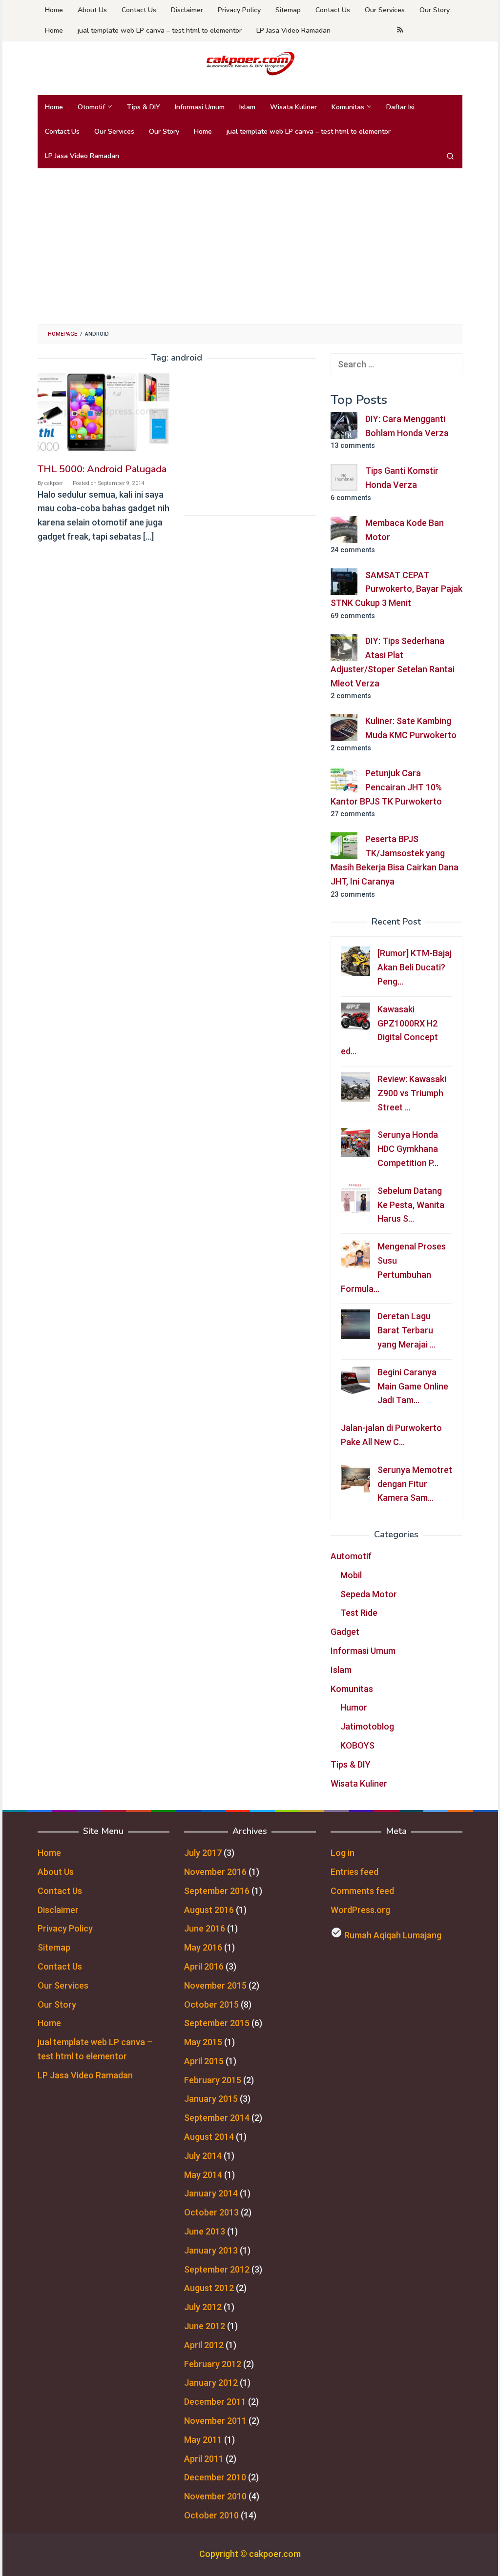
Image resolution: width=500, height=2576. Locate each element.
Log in (343, 1853)
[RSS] (400, 31)
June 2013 (205, 2231)
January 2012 (211, 2383)
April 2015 (204, 2061)
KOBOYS (357, 1745)
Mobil (351, 1575)
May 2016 (203, 1947)
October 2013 (211, 2212)
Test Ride (359, 1613)
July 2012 (203, 2307)
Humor (354, 1707)
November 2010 (215, 2496)
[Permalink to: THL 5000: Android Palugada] (104, 413)
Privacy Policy (65, 1928)
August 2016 (209, 1910)
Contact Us (60, 1891)
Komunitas (352, 1689)
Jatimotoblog (367, 1726)
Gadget (345, 1632)
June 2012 (205, 2326)
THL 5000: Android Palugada (102, 469)
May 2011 (203, 2440)
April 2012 (204, 2345)
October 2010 (211, 2515)
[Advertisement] (250, 246)
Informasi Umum (363, 1651)
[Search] (450, 156)
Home (49, 1853)
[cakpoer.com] (250, 63)
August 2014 (209, 2137)
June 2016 (205, 1928)
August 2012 (209, 2288)
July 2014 (203, 2156)
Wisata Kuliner (359, 1783)
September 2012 (217, 2269)
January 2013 (211, 2250)
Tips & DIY (351, 1764)
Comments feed (362, 1891)
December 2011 (215, 2402)
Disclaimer (58, 1910)
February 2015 (213, 2080)
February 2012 (213, 2364)
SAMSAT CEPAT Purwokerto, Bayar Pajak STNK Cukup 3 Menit (396, 589)
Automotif (351, 1556)
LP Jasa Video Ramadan (85, 2075)
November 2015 (215, 1985)
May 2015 (203, 2042)
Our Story (57, 2004)
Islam (341, 1670)
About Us (56, 1872)
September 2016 (217, 1891)
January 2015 (211, 2099)
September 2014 (217, 2118)
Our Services (63, 1985)
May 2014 (203, 2175)
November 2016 (215, 1872)
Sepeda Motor (369, 1594)
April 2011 (204, 2459)
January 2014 (211, 2193)
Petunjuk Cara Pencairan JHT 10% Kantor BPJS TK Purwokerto (386, 787)
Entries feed (354, 1872)
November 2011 (215, 2421)
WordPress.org (360, 1910)
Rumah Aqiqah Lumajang (393, 1935)
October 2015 (211, 2004)
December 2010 (215, 2477)
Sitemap (54, 1947)
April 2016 (204, 1966)
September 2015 (217, 2023)
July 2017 (203, 1853)
